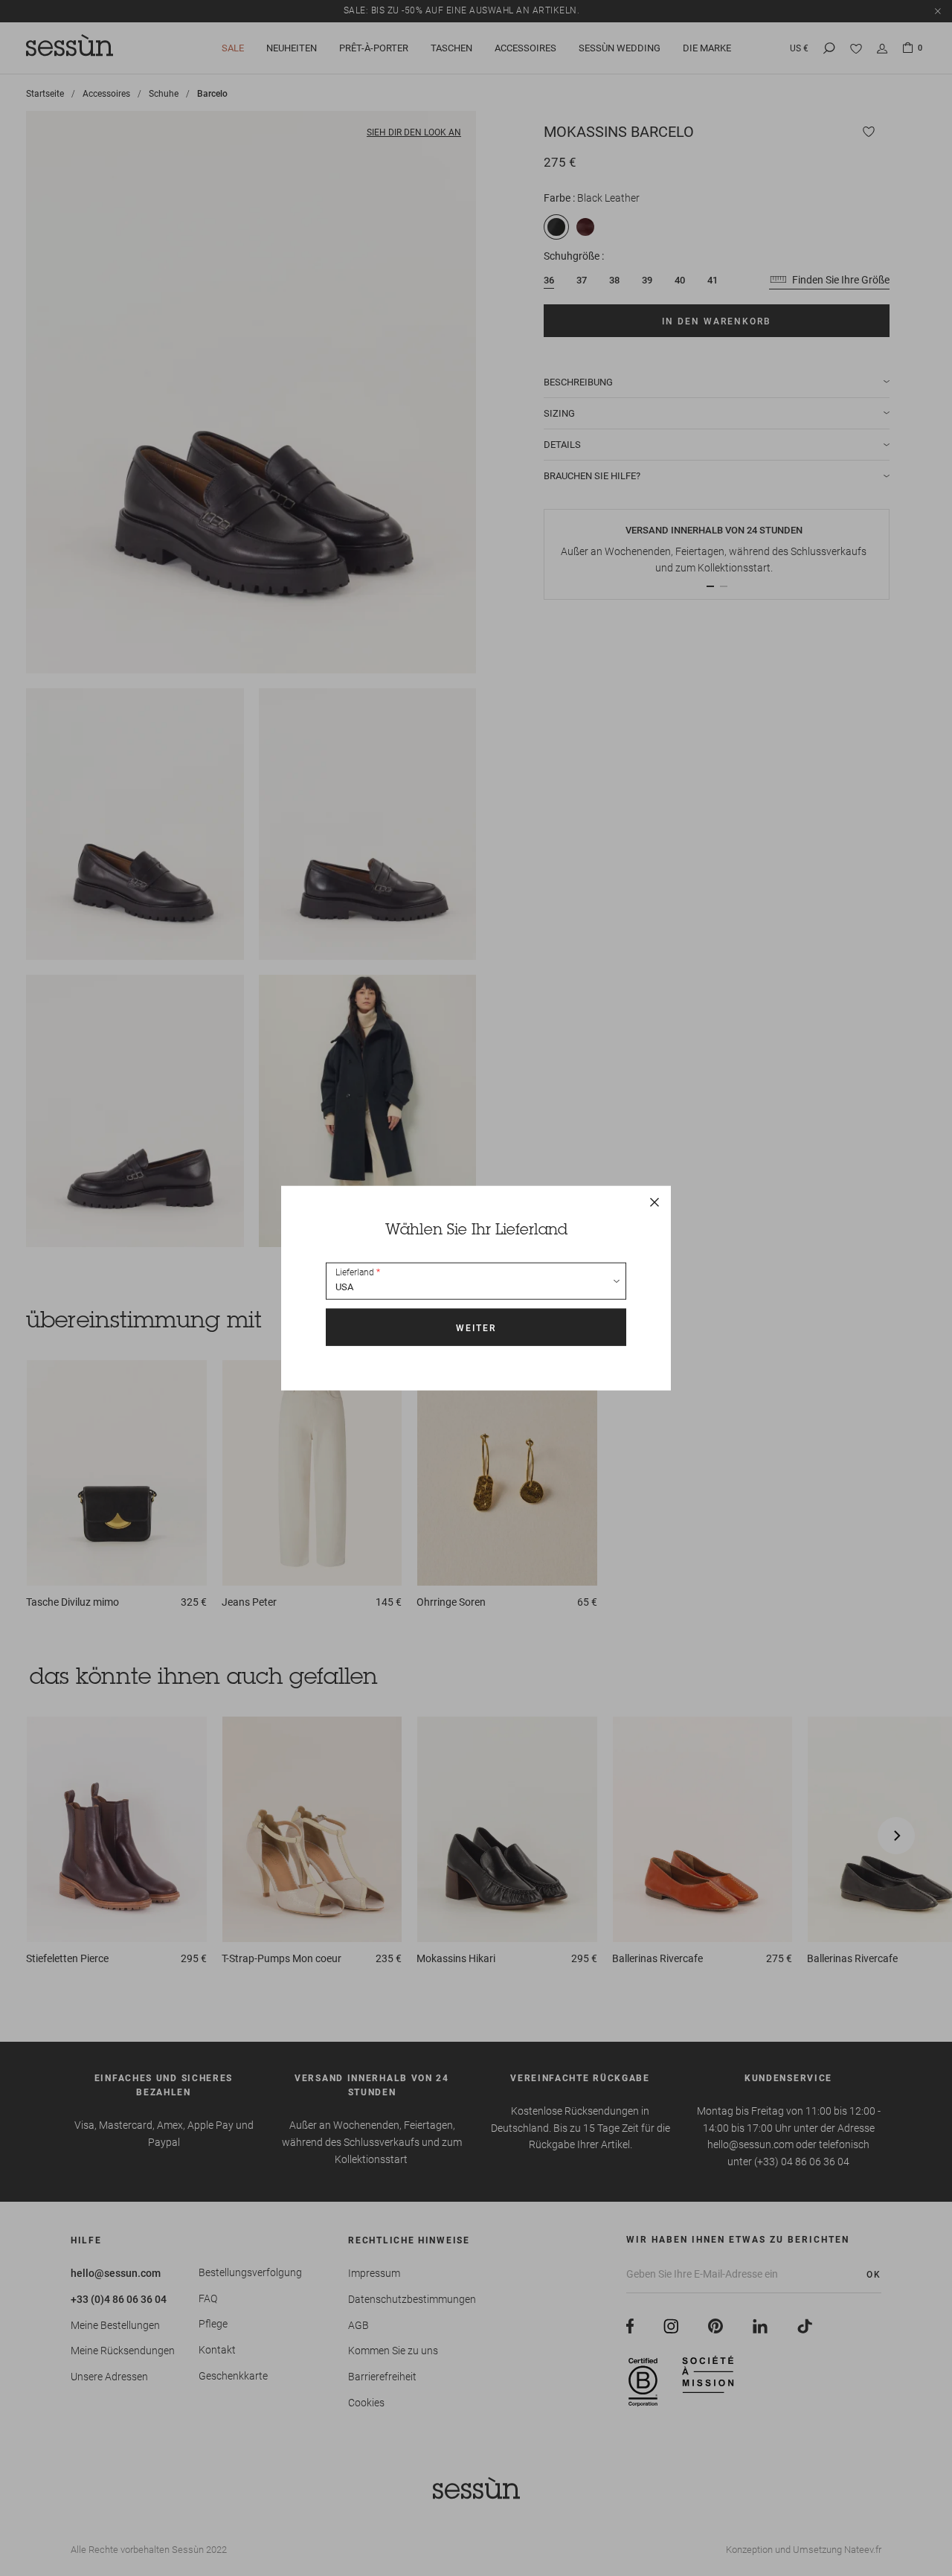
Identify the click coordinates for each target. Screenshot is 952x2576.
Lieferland (355, 1272)
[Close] (654, 1202)
